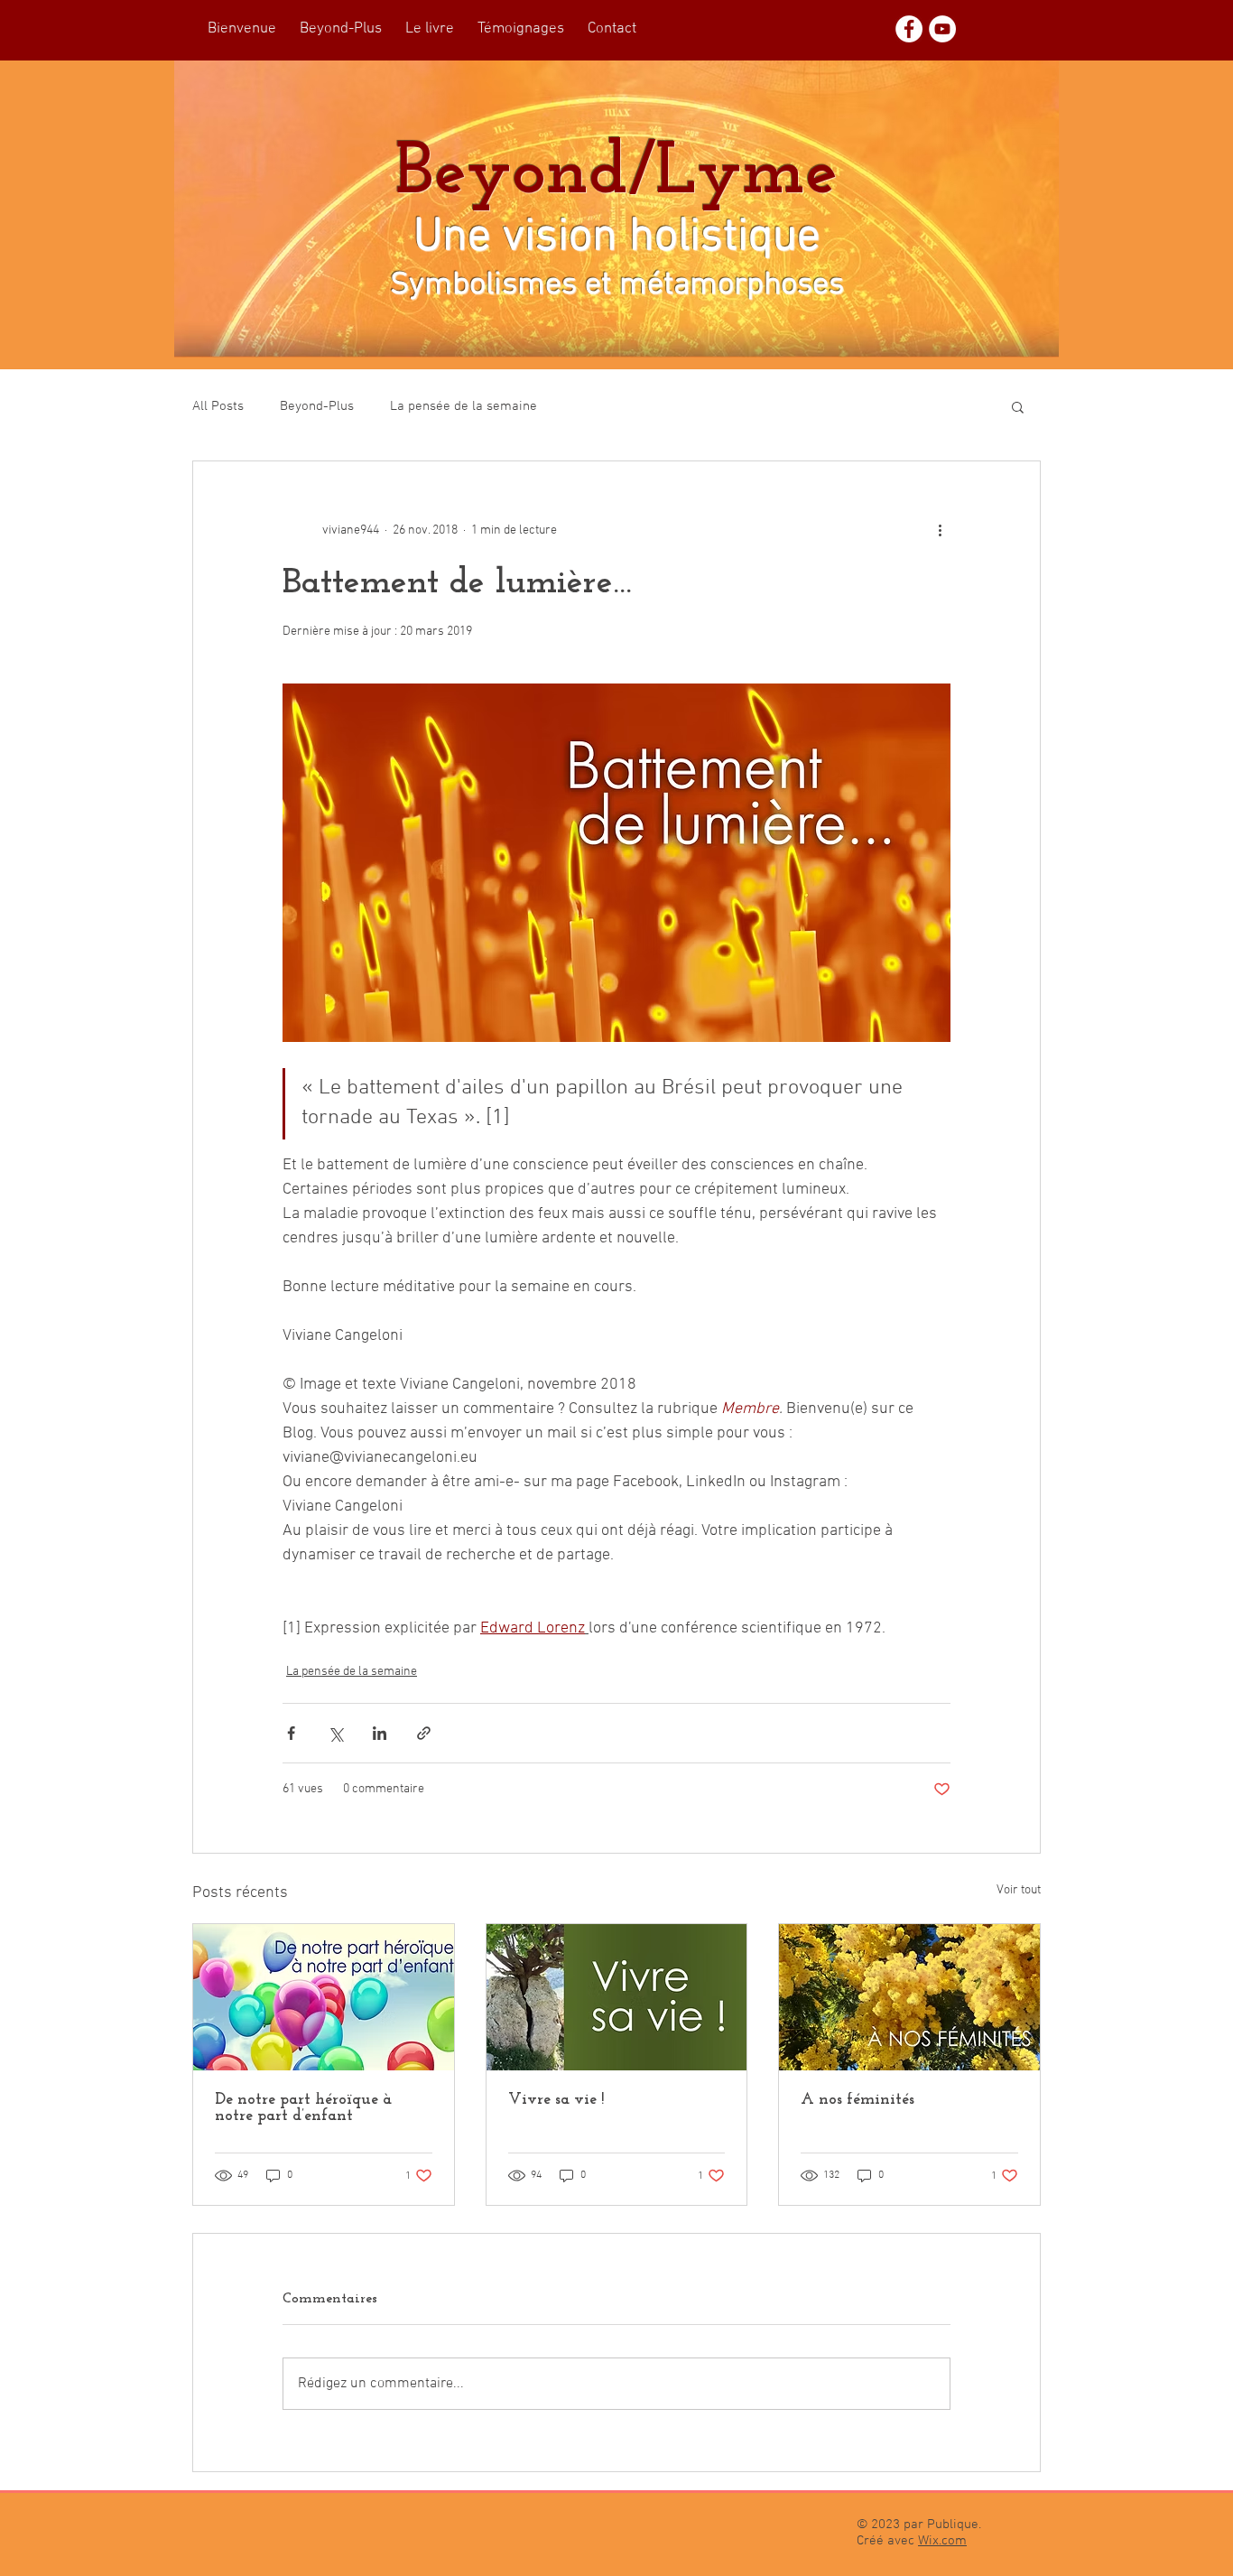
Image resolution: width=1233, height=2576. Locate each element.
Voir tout (1019, 1890)
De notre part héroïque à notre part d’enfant (303, 2108)
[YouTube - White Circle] (942, 29)
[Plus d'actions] (940, 530)
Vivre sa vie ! (556, 2100)
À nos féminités (858, 2100)
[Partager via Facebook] (291, 1733)
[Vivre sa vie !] (617, 1997)
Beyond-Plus (317, 406)
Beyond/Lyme (616, 174)
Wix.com (942, 2541)
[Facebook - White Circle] (909, 29)
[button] (1018, 406)
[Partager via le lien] (424, 1733)
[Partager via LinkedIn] (380, 1733)
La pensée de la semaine (464, 406)
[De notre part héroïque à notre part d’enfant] (324, 1997)
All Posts (218, 406)
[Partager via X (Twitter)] (335, 1733)
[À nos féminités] (909, 1997)
